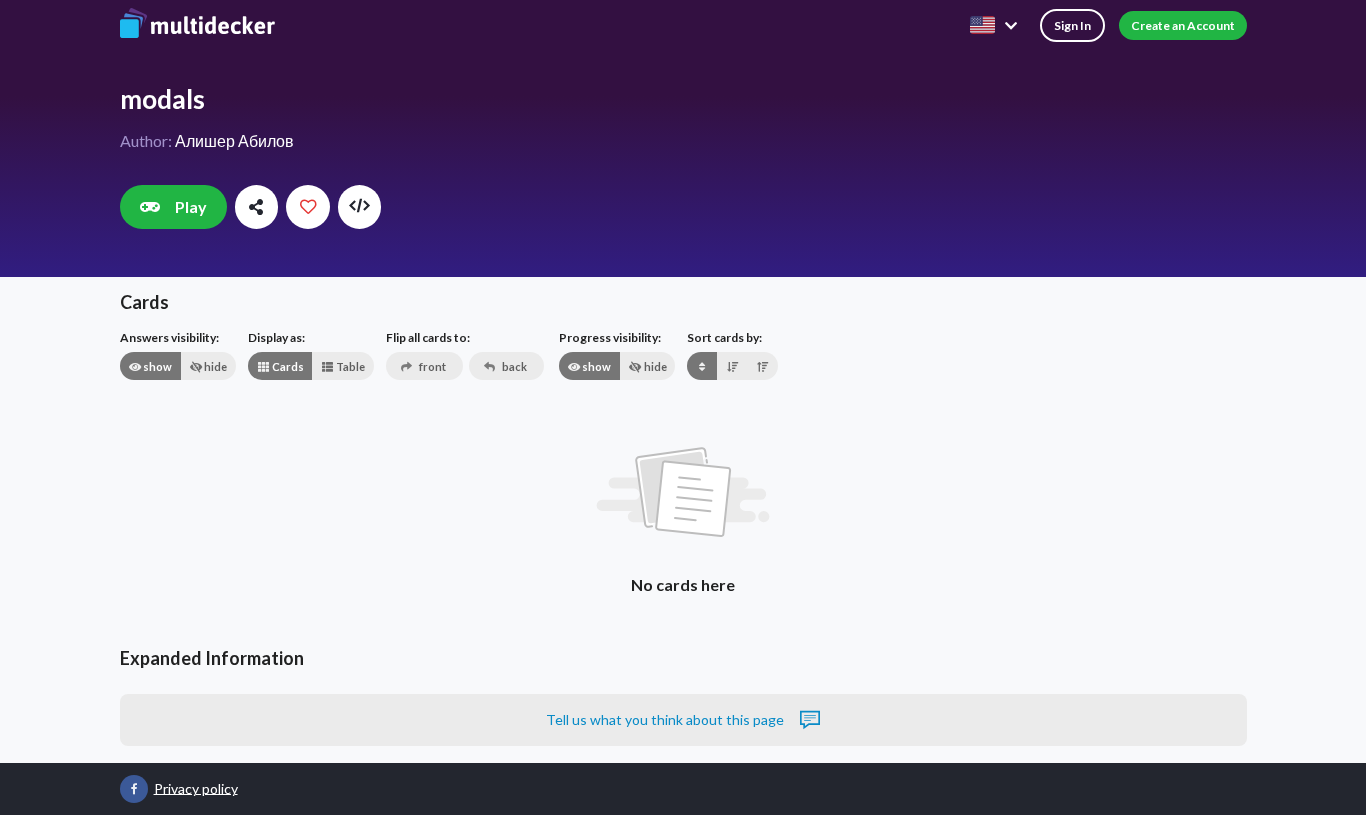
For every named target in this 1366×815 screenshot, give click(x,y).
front (431, 366)
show (156, 366)
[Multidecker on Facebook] (134, 789)
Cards (287, 366)
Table (349, 366)
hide (214, 366)
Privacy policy (196, 787)
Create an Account (1183, 25)
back (513, 366)
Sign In (1072, 25)
